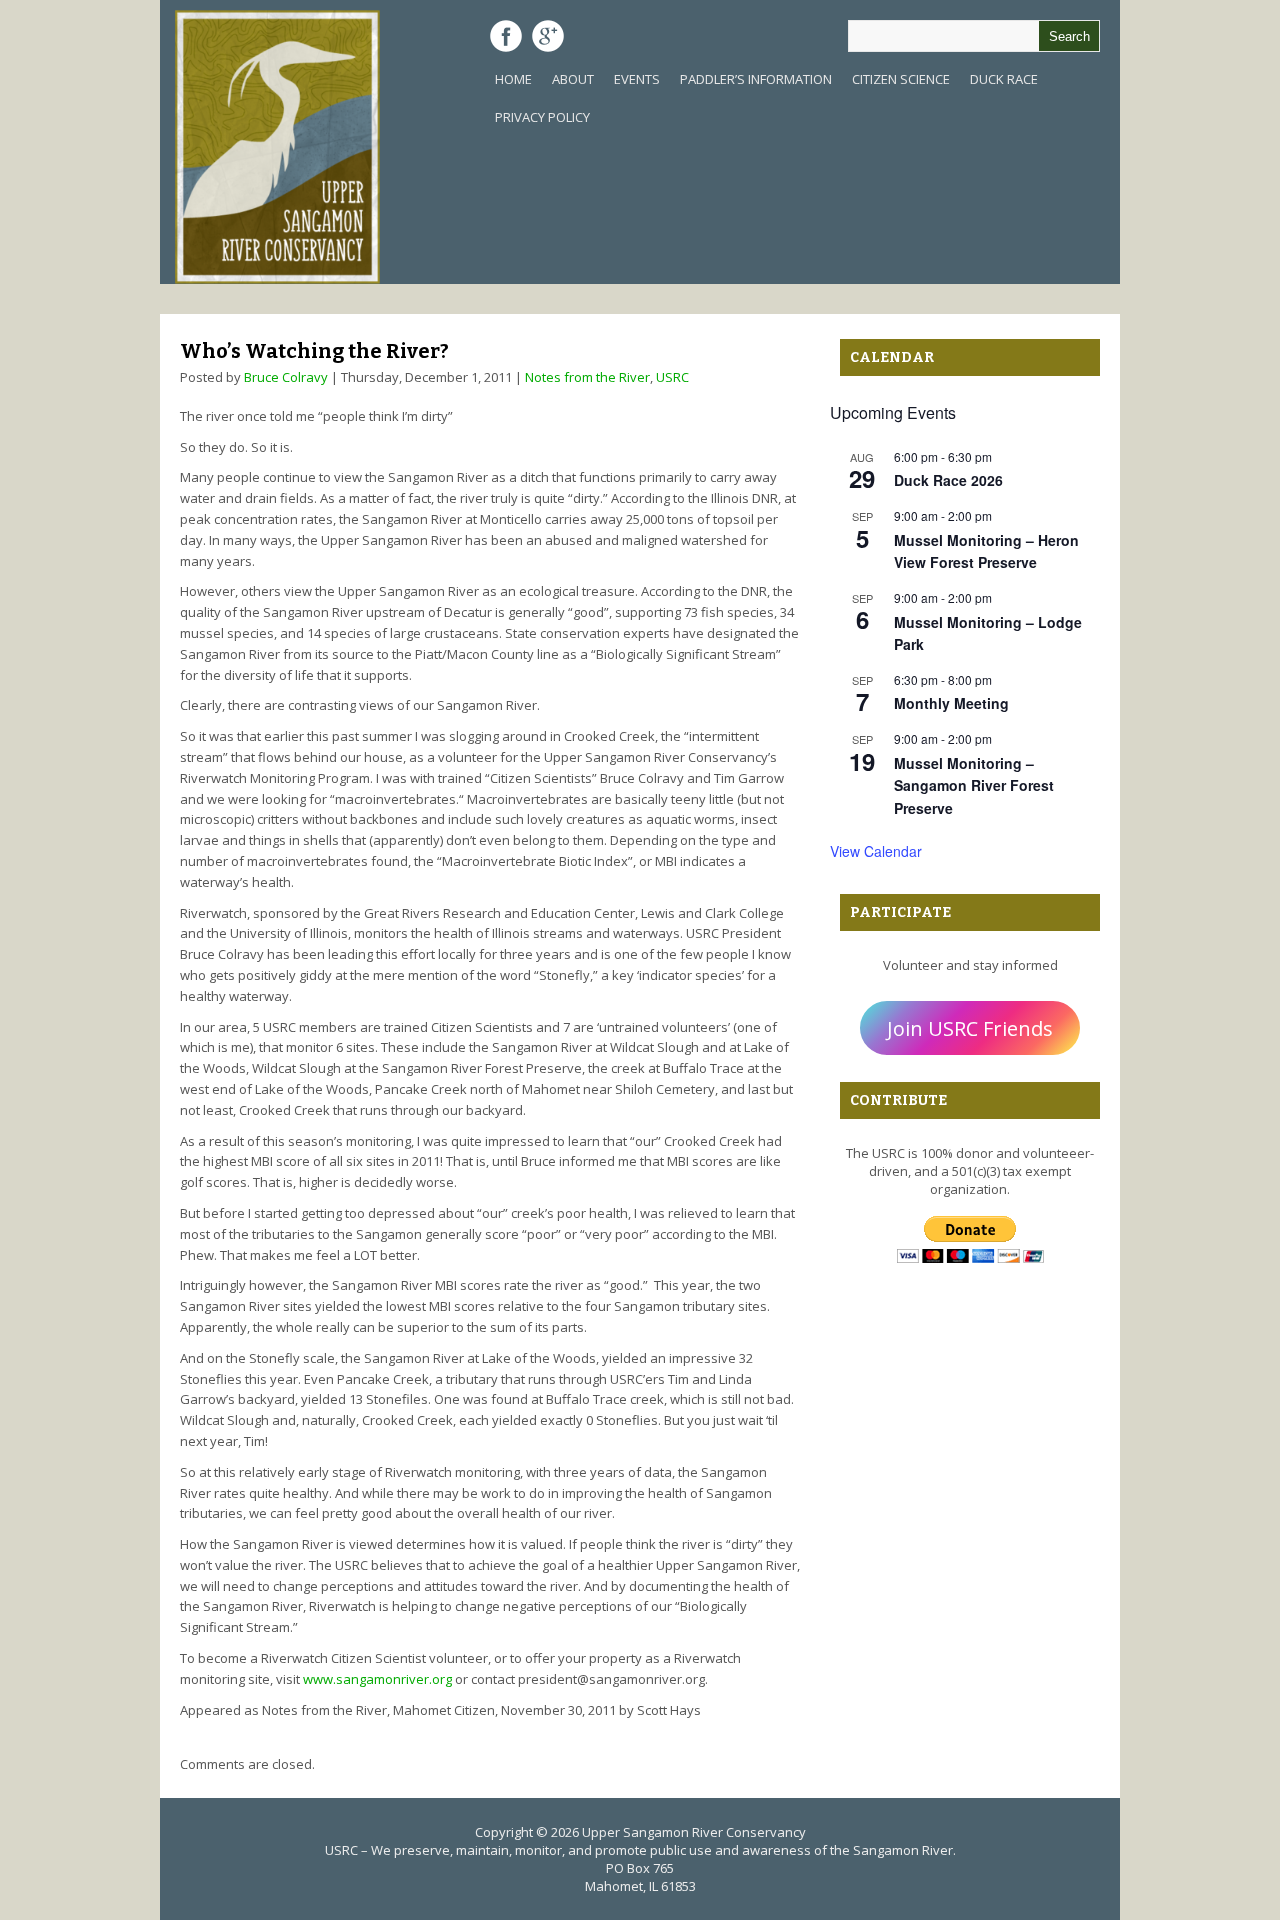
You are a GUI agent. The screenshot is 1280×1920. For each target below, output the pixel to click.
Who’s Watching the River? (314, 351)
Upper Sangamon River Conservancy (694, 1832)
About (573, 79)
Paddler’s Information (756, 79)
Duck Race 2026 (948, 480)
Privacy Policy (542, 117)
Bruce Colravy (286, 377)
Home (513, 79)
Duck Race (1004, 79)
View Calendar (876, 851)
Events (637, 79)
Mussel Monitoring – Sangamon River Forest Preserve (974, 785)
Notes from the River (587, 377)
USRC (672, 377)
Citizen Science (901, 79)
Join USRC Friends (970, 1028)
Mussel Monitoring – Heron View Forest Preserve (986, 551)
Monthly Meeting (951, 703)
